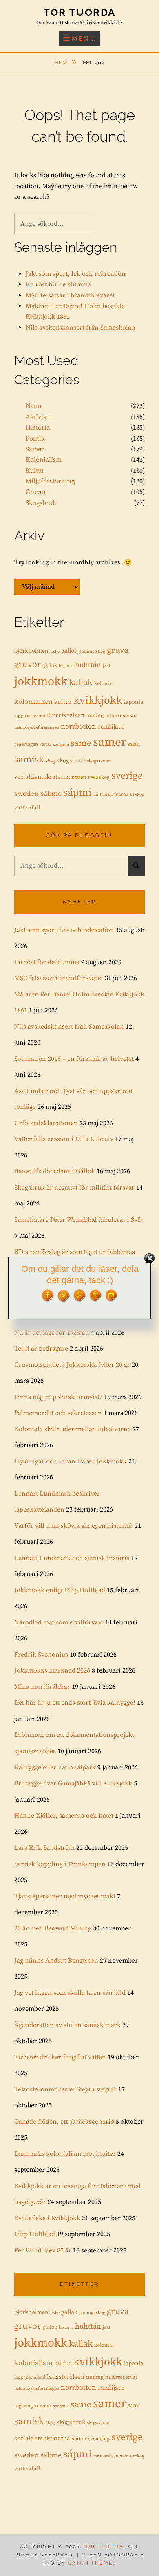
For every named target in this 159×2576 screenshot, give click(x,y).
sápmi (77, 793)
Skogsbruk (41, 503)
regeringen (26, 744)
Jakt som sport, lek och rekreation (76, 274)
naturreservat (121, 716)
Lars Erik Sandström (44, 1848)
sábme (51, 794)
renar (45, 744)
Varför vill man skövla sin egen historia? (74, 1526)
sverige (127, 776)
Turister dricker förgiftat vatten (60, 2057)
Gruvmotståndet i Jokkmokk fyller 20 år (72, 1365)
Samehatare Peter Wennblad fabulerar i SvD (78, 1220)
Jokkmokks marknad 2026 (52, 1670)
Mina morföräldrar (42, 1687)
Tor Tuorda (80, 12)
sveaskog (99, 777)
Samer (35, 449)
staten (79, 777)
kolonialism (33, 702)
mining (95, 716)
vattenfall (27, 808)
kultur (63, 702)
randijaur (111, 727)
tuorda (121, 794)
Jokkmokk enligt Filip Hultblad (60, 1590)
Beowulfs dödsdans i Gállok (55, 1171)
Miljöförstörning (50, 481)
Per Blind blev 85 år (43, 2250)
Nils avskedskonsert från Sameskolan (81, 328)
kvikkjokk (98, 701)
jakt (107, 666)
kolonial (104, 683)
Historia (38, 427)
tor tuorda (103, 795)
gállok (50, 665)
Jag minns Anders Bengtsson (56, 1961)
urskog (137, 795)
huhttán (88, 665)
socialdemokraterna (42, 777)
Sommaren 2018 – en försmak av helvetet (74, 1059)
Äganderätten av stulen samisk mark (67, 2025)
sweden (26, 794)
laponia (134, 702)
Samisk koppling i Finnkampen (60, 1864)
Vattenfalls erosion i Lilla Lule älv (64, 1139)
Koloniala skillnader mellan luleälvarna (73, 1429)
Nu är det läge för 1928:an (52, 1333)
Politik (35, 439)
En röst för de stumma (58, 284)
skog (50, 761)
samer (109, 742)
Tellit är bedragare (41, 1349)
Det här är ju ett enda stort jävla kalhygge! (75, 1703)
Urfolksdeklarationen (46, 1123)
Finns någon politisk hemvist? (58, 1397)
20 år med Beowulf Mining (53, 1928)
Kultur (35, 471)
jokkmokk (41, 682)
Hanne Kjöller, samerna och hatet (64, 1816)
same (81, 743)
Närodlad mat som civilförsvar (59, 1622)
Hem (62, 63)
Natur (34, 406)
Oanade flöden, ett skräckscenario (64, 2122)
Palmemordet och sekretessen (58, 1413)
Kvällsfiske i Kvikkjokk (47, 2218)
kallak (81, 682)
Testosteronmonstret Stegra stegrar (65, 2089)
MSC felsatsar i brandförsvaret (70, 295)
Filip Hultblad (35, 2234)
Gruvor (36, 492)
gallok (69, 651)
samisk (29, 760)
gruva (118, 650)
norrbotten (78, 727)
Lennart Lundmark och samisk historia (72, 1558)
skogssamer (99, 761)
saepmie (61, 745)
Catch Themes (92, 2563)
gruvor (28, 664)
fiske (55, 652)
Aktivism (39, 417)
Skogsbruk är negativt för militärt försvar (74, 1188)
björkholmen (31, 651)
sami (134, 744)
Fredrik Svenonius (41, 1655)
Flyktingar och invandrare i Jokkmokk (71, 1461)
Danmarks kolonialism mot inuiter (65, 2154)
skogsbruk (71, 761)
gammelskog (92, 652)
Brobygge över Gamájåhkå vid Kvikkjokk (73, 1783)
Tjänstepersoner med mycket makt (65, 1896)
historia (66, 666)
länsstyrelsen (66, 715)
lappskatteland (30, 716)
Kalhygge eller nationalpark (55, 1767)
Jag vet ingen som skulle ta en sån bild (70, 1993)
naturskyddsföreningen (37, 727)
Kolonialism (44, 460)
